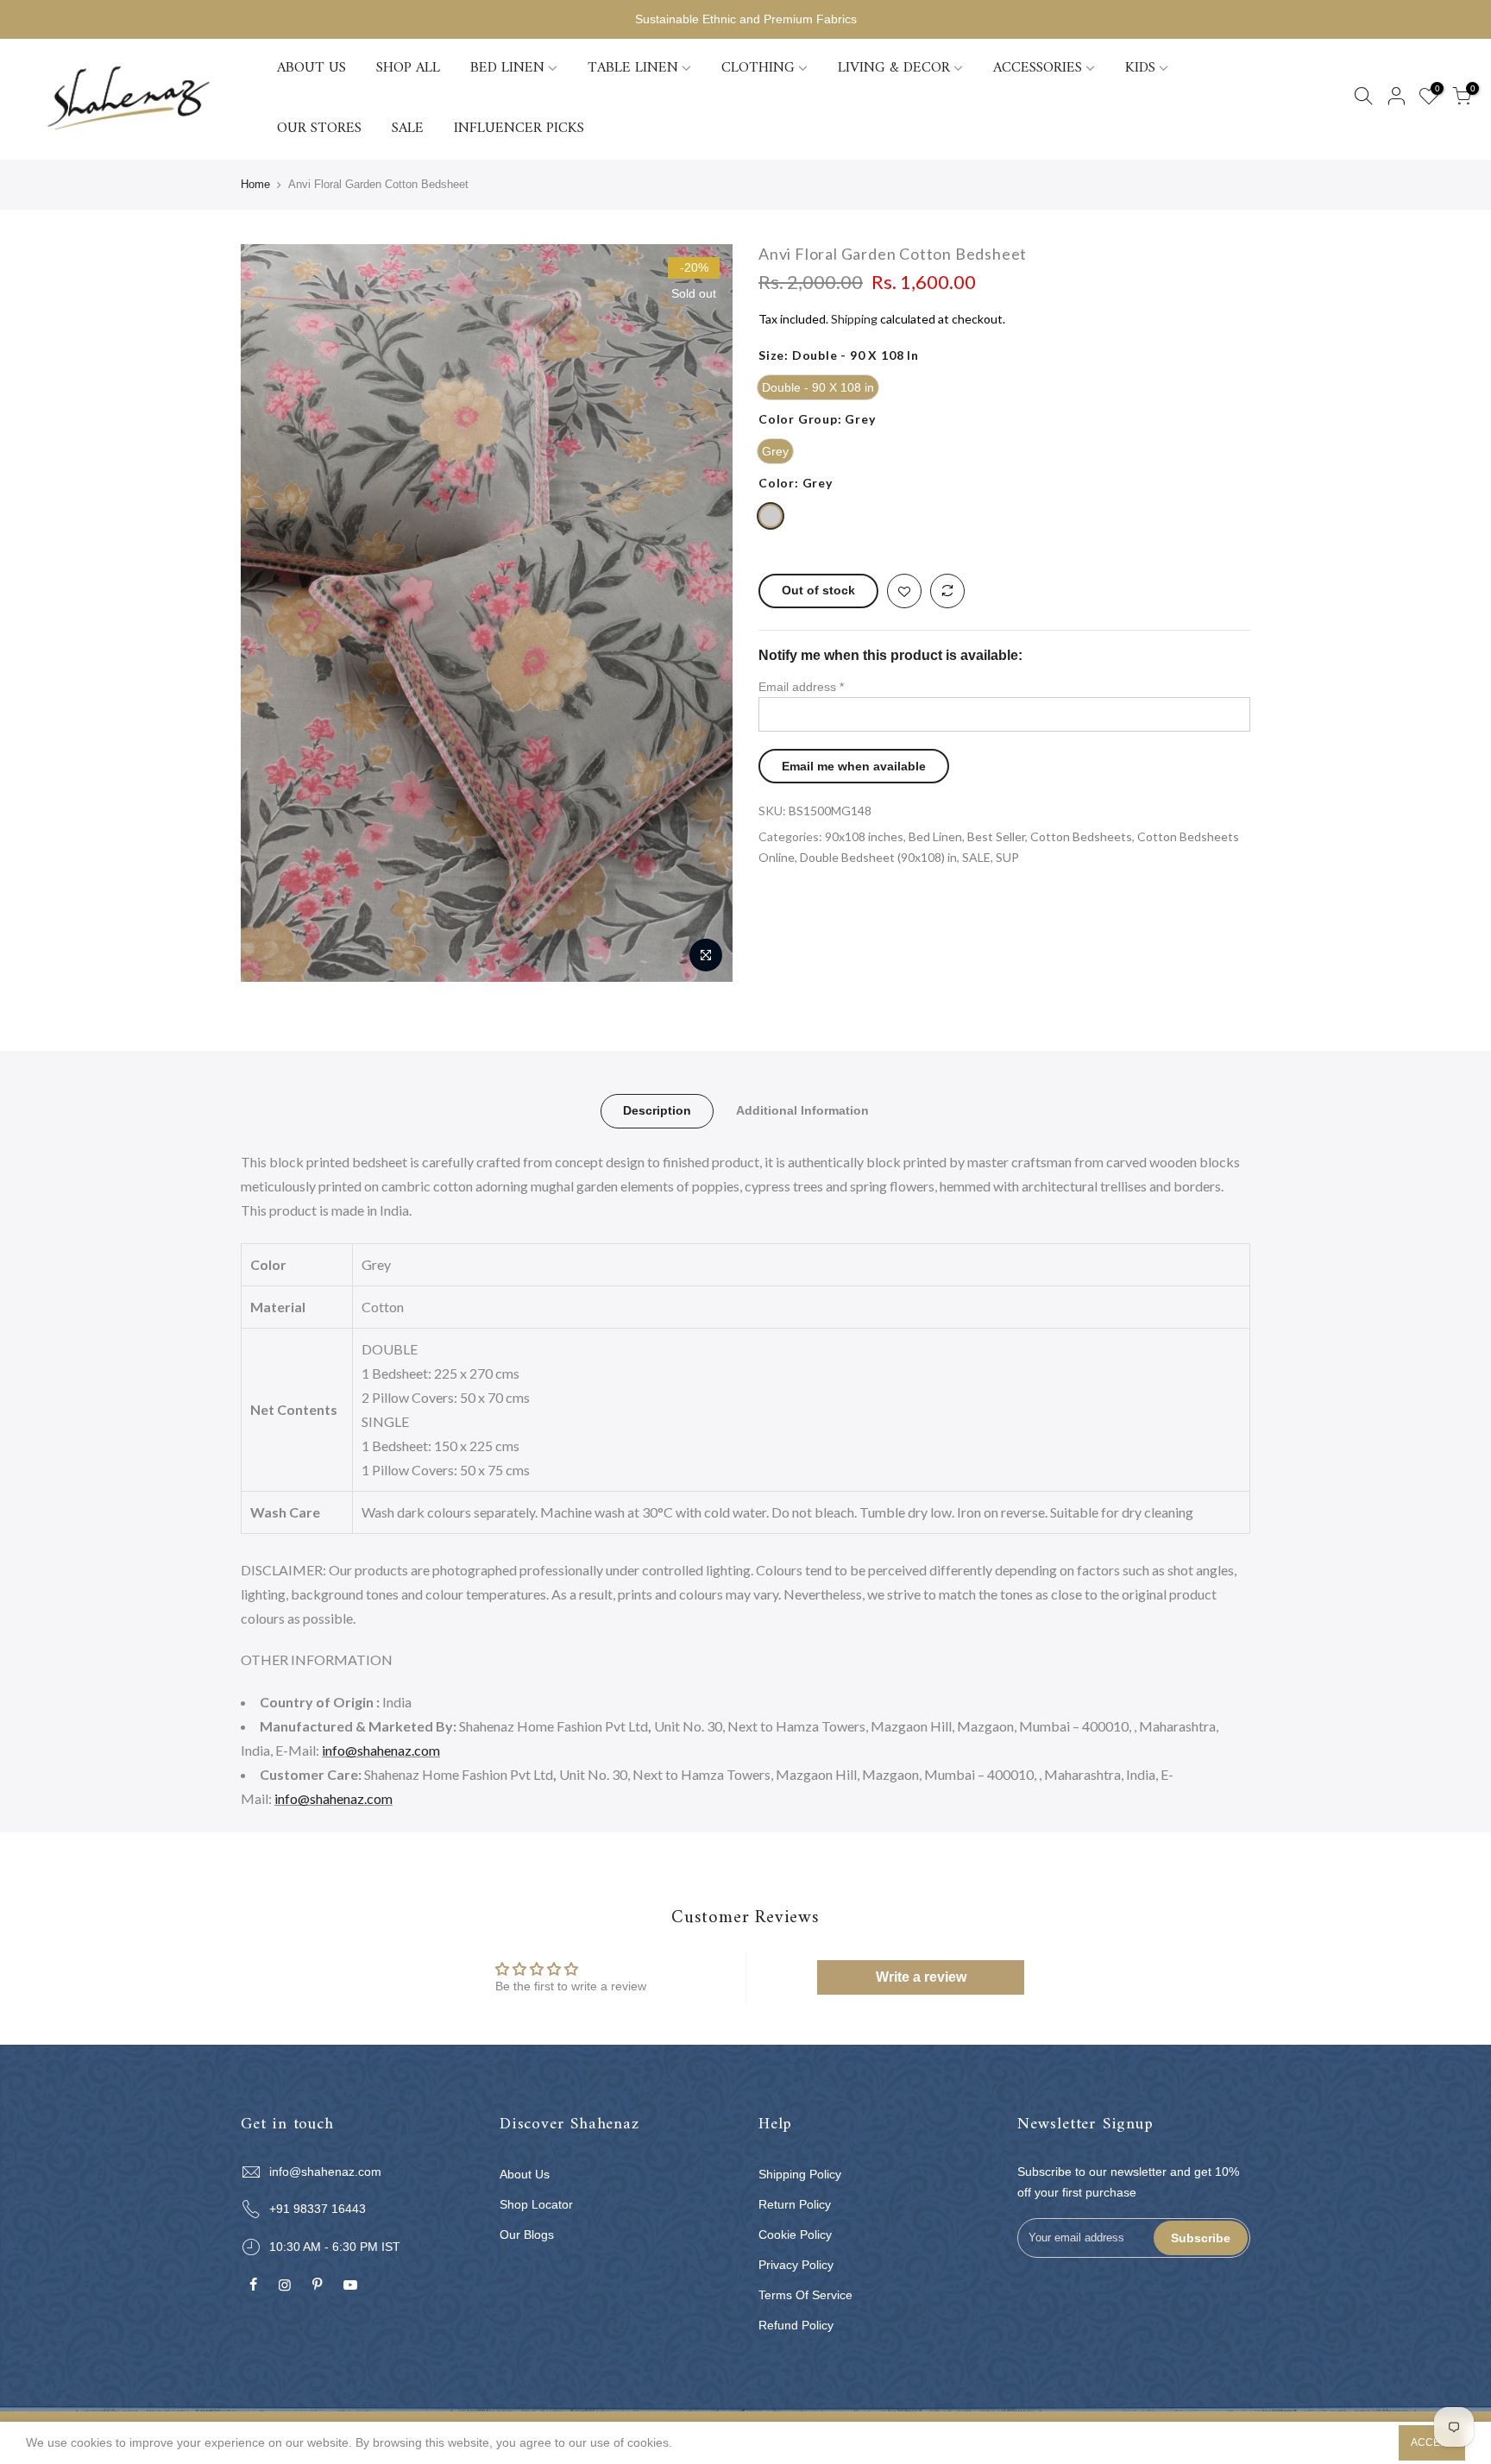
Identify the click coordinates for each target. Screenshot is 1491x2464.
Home (255, 184)
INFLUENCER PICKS (519, 129)
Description (657, 1110)
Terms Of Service (805, 2295)
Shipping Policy (800, 2174)
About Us (525, 2174)
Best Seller (996, 836)
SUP (1007, 857)
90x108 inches (864, 836)
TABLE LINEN (633, 68)
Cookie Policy (795, 2235)
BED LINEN (507, 68)
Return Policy (795, 2204)
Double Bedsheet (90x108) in (878, 857)
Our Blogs (527, 2235)
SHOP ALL (408, 68)
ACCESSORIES (1038, 68)
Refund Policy (796, 2325)
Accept (1432, 2442)
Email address (801, 687)
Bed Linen (935, 836)
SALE (408, 129)
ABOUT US (311, 68)
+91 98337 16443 (318, 2209)
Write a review (921, 1977)
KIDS (1140, 68)
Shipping (854, 319)
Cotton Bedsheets (1081, 836)
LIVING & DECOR (894, 68)
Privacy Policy (796, 2265)
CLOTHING (758, 68)
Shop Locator (536, 2204)
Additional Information (802, 1110)
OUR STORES (319, 129)
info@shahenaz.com (381, 1750)
